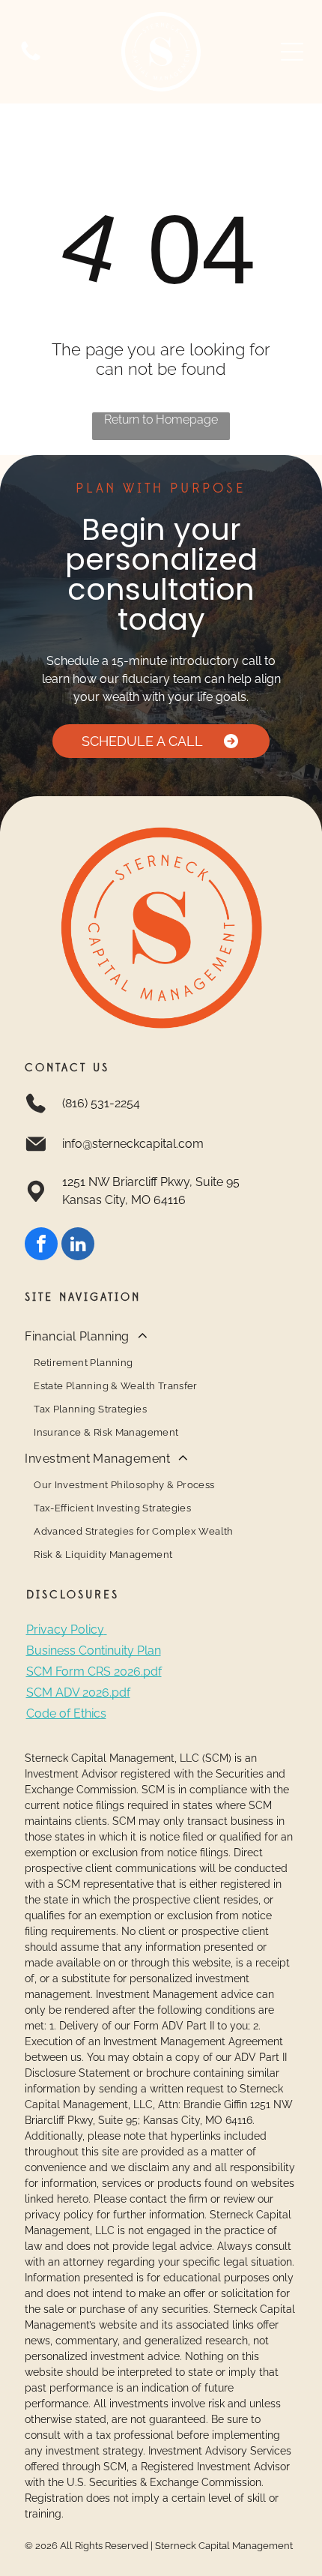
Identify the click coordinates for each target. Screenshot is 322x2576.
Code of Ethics (66, 1713)
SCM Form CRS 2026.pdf (94, 1671)
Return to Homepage (161, 419)
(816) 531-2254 (101, 1103)
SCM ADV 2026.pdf (78, 1692)
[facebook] (41, 1246)
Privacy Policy (65, 1629)
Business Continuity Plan (94, 1650)
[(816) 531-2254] (31, 60)
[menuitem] (161, 1383)
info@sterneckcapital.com (133, 1144)
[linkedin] (78, 1246)
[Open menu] (292, 52)
